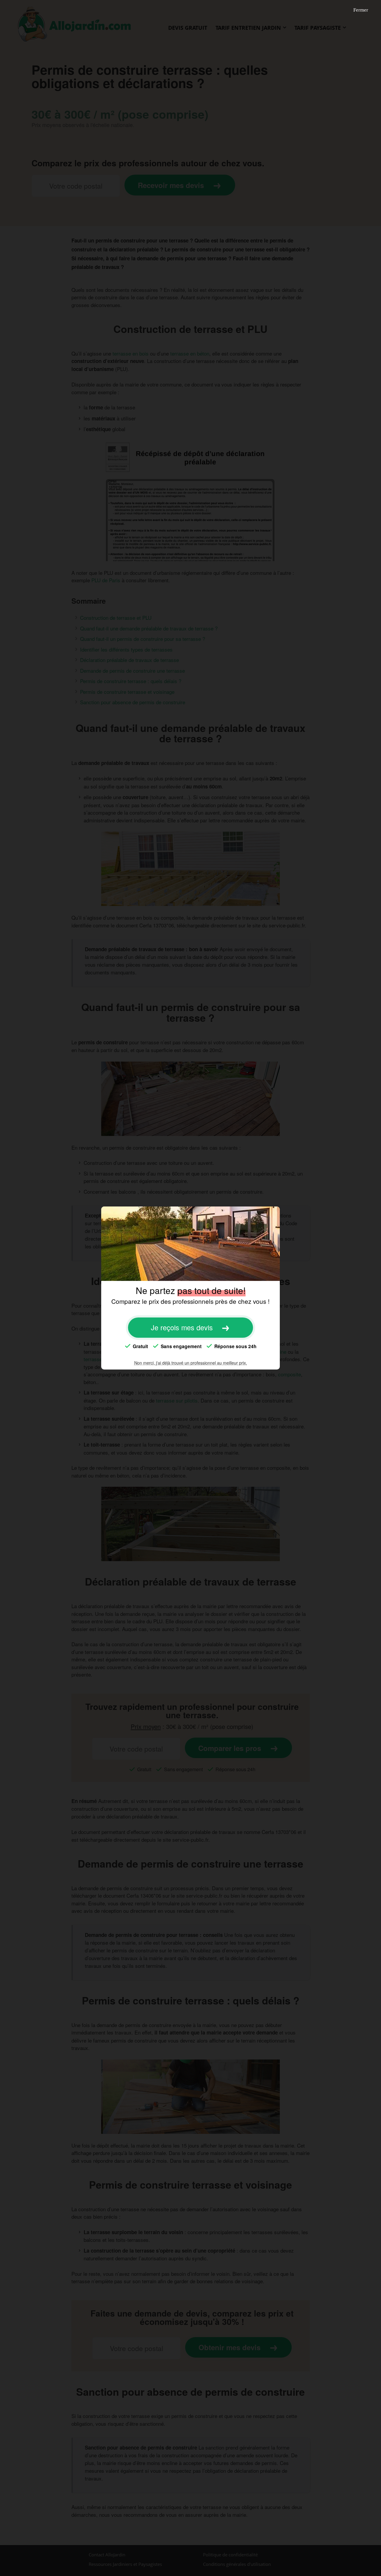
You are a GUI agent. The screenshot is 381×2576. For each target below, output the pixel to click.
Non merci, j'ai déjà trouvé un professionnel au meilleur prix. (191, 1363)
